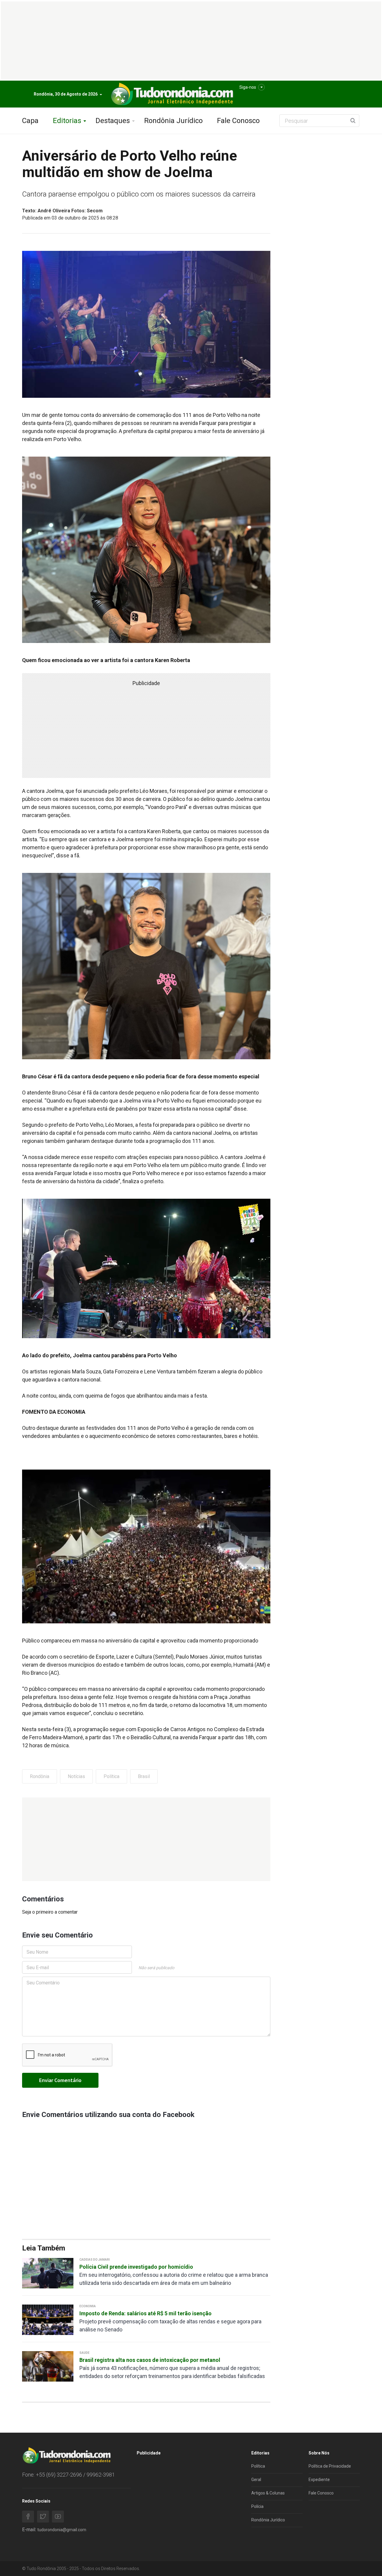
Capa (30, 121)
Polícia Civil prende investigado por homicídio (136, 2267)
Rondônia (40, 1776)
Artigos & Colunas (268, 2493)
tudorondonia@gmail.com (62, 2530)
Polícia (257, 2506)
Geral (256, 2480)
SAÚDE (84, 2353)
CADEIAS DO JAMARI (95, 2260)
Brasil (144, 1776)
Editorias (67, 121)
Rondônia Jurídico (173, 121)
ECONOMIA (88, 2306)
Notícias (76, 1776)
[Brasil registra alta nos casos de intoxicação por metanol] (48, 2366)
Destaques (113, 121)
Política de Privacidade (330, 2466)
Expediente (319, 2480)
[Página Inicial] (171, 94)
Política (111, 1776)
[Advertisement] (146, 1839)
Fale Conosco (238, 121)
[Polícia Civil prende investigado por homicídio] (48, 2273)
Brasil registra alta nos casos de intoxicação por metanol (150, 2360)
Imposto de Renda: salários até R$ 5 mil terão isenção (145, 2313)
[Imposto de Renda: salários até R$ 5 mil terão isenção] (48, 2319)
